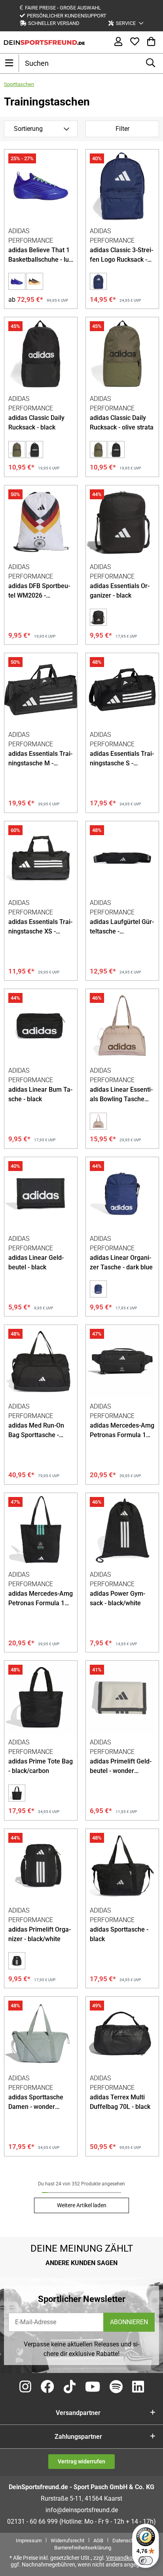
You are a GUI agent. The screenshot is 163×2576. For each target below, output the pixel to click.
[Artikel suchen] (151, 63)
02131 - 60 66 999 (32, 2521)
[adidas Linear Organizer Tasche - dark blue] (122, 1194)
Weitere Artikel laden (82, 2205)
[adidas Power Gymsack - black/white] (122, 1529)
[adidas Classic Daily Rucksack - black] (41, 354)
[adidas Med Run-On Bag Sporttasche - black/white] (41, 1361)
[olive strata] (17, 449)
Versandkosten (125, 2558)
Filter (122, 129)
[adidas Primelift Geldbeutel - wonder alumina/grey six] (122, 1697)
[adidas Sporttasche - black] (122, 1865)
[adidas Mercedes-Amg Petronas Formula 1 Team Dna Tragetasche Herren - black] (41, 1529)
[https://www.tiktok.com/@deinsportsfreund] (70, 2387)
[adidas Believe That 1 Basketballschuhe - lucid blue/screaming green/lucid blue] (41, 186)
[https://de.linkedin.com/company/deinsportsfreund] (138, 2387)
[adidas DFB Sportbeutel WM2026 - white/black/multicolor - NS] (41, 522)
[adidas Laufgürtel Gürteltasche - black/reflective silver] (122, 858)
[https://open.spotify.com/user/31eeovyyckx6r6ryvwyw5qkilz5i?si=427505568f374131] (116, 2387)
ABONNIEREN (129, 2322)
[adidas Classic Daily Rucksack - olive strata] (122, 354)
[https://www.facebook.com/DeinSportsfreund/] (47, 2387)
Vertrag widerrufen (81, 2461)
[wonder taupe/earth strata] (98, 1121)
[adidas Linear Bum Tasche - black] (41, 1025)
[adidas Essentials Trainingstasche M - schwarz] (41, 690)
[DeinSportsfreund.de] (44, 42)
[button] (126, 23)
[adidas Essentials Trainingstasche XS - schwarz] (41, 858)
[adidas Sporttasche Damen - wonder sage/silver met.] (41, 2033)
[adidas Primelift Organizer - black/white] (41, 1865)
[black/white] (17, 1961)
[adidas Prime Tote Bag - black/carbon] (41, 1697)
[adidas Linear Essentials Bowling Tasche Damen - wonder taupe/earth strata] (122, 1025)
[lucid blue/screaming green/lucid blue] (17, 281)
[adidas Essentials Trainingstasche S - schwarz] (122, 690)
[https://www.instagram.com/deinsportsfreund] (25, 2387)
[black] (35, 449)
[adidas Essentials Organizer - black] (122, 522)
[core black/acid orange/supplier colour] (35, 281)
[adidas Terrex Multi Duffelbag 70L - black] (122, 2033)
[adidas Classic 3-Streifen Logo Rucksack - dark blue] (122, 186)
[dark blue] (98, 281)
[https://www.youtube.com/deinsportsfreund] (93, 2387)
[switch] (146, 2561)
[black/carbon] (17, 1793)
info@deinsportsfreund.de (82, 2510)
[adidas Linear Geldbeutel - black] (41, 1194)
